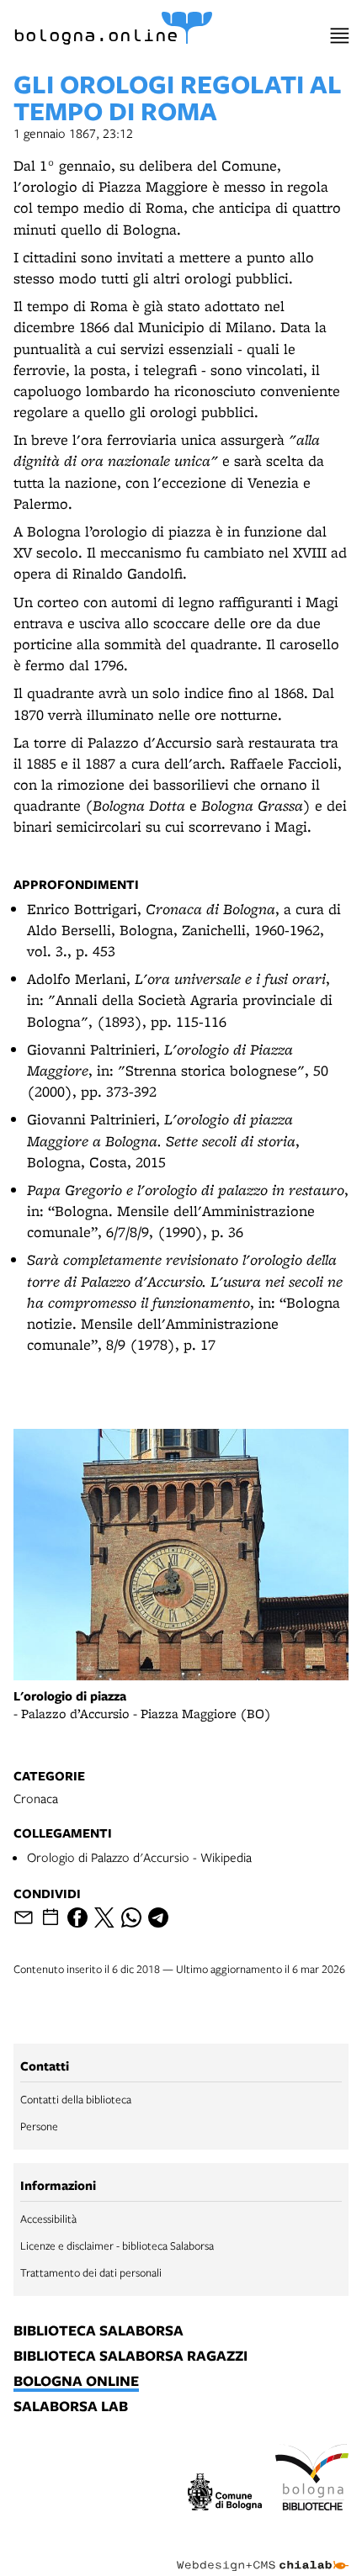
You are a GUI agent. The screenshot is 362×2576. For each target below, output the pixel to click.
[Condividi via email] (24, 1917)
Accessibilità (48, 2219)
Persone (39, 2126)
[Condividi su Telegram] (158, 1917)
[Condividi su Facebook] (77, 1917)
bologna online (76, 2382)
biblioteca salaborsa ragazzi (130, 2356)
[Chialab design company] (263, 2552)
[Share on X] (104, 1917)
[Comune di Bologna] (225, 2494)
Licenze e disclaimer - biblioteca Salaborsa (117, 2245)
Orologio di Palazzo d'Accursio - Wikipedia (139, 1857)
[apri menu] (340, 36)
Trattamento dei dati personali (91, 2272)
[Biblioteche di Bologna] (312, 2479)
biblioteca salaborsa (98, 2331)
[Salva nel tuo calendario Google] (51, 1917)
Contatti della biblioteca (76, 2099)
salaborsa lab (71, 2407)
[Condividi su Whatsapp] (131, 1917)
